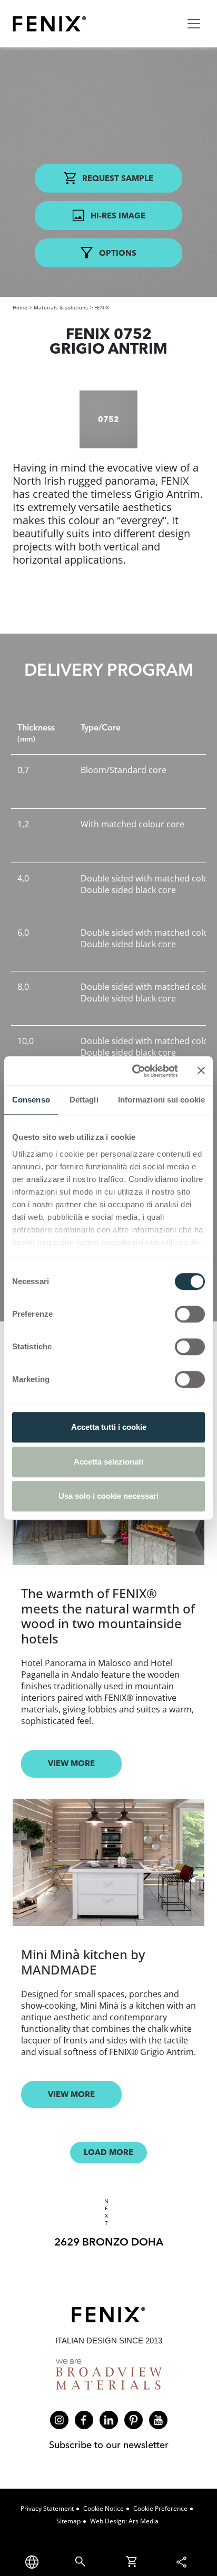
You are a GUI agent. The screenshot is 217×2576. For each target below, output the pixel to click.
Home (20, 307)
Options (118, 253)
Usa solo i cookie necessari (108, 1496)
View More (71, 1763)
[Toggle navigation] (194, 24)
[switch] (190, 1314)
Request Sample (118, 178)
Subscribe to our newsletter (109, 2445)
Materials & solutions (61, 307)
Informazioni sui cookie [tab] (161, 1100)
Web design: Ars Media (124, 2521)
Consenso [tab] (31, 1100)
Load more (108, 2152)
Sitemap (68, 2521)
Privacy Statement (47, 2508)
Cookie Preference (160, 2508)
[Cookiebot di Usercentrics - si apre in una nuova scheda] (134, 1071)
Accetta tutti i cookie (109, 1427)
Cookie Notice (103, 2508)
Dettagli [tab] (84, 1100)
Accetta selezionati (108, 1462)
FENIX (102, 307)
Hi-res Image (118, 215)
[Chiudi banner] (201, 1071)
